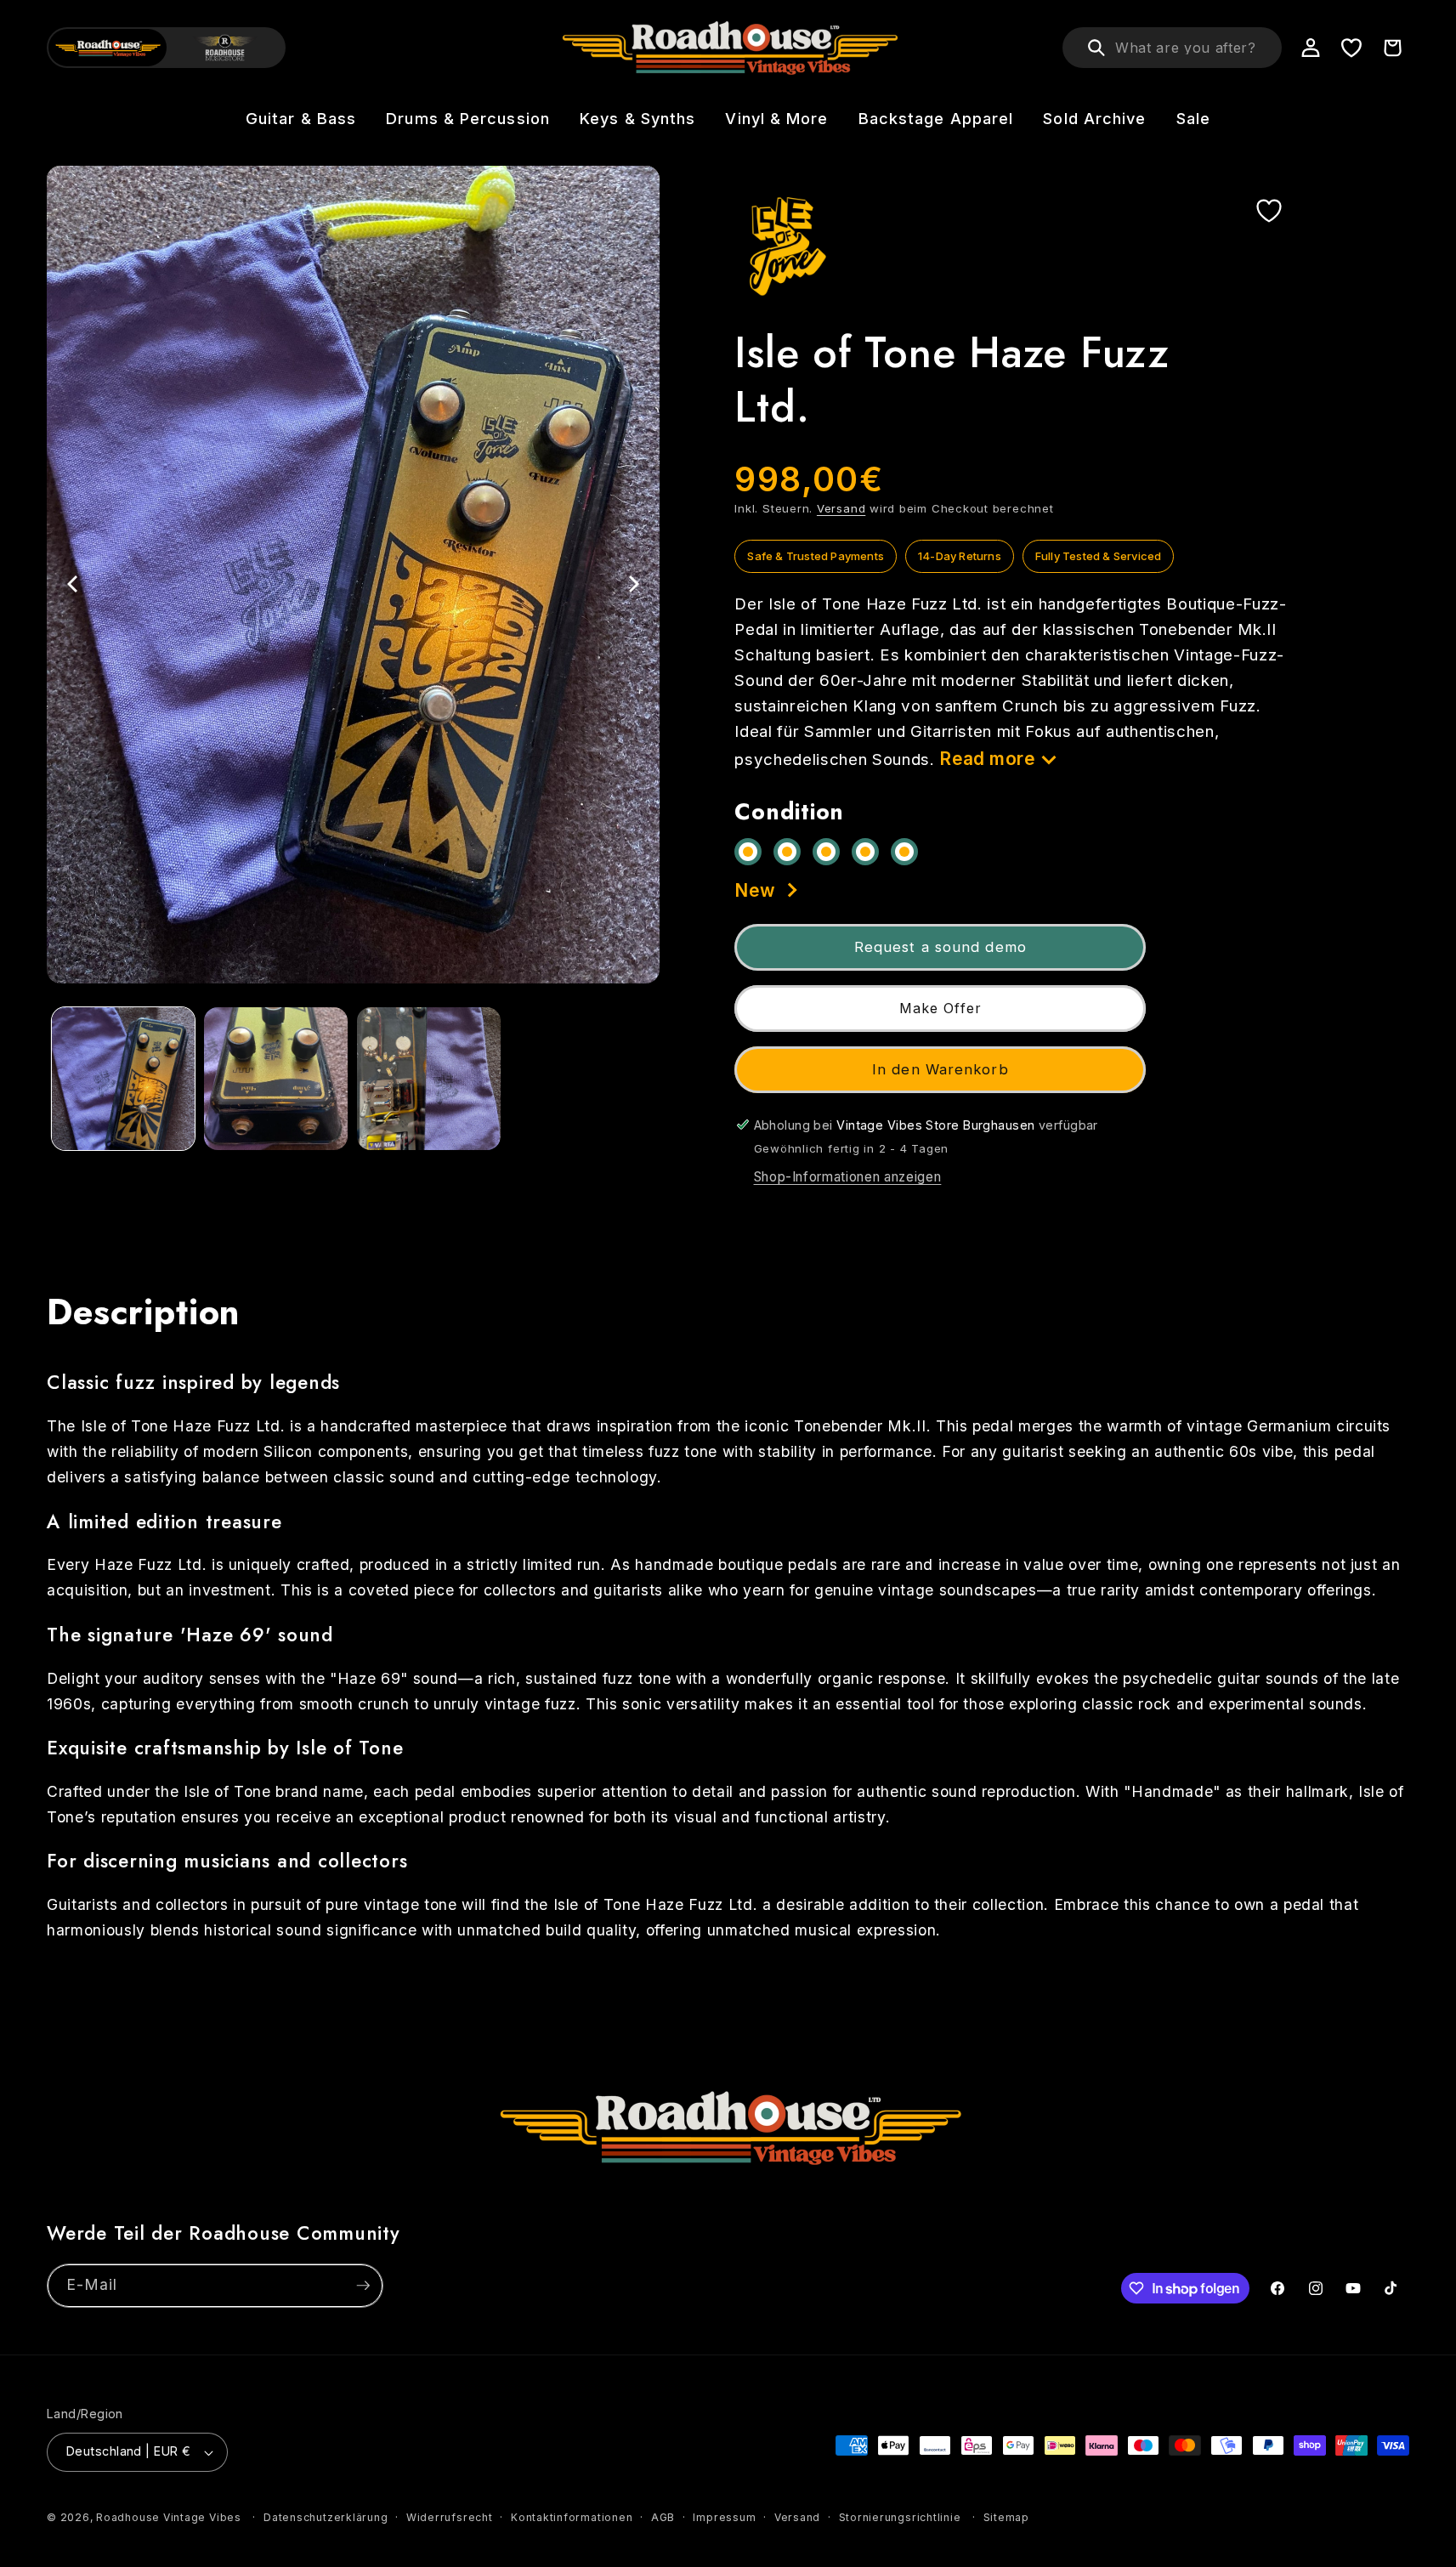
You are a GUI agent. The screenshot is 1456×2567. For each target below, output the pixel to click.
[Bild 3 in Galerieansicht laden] (429, 1079)
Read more (987, 758)
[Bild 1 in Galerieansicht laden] (124, 1079)
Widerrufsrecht (450, 2517)
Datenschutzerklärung (326, 2517)
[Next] (632, 584)
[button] (300, 119)
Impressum (724, 2517)
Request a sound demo (940, 946)
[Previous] (74, 584)
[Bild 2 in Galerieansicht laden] (276, 1079)
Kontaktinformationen (572, 2517)
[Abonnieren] (363, 2286)
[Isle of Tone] (785, 246)
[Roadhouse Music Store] (226, 48)
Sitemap (1006, 2517)
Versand (841, 507)
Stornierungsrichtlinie (900, 2517)
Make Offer (940, 1008)
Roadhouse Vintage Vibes (169, 2517)
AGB (663, 2517)
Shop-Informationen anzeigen (848, 1177)
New (755, 890)
